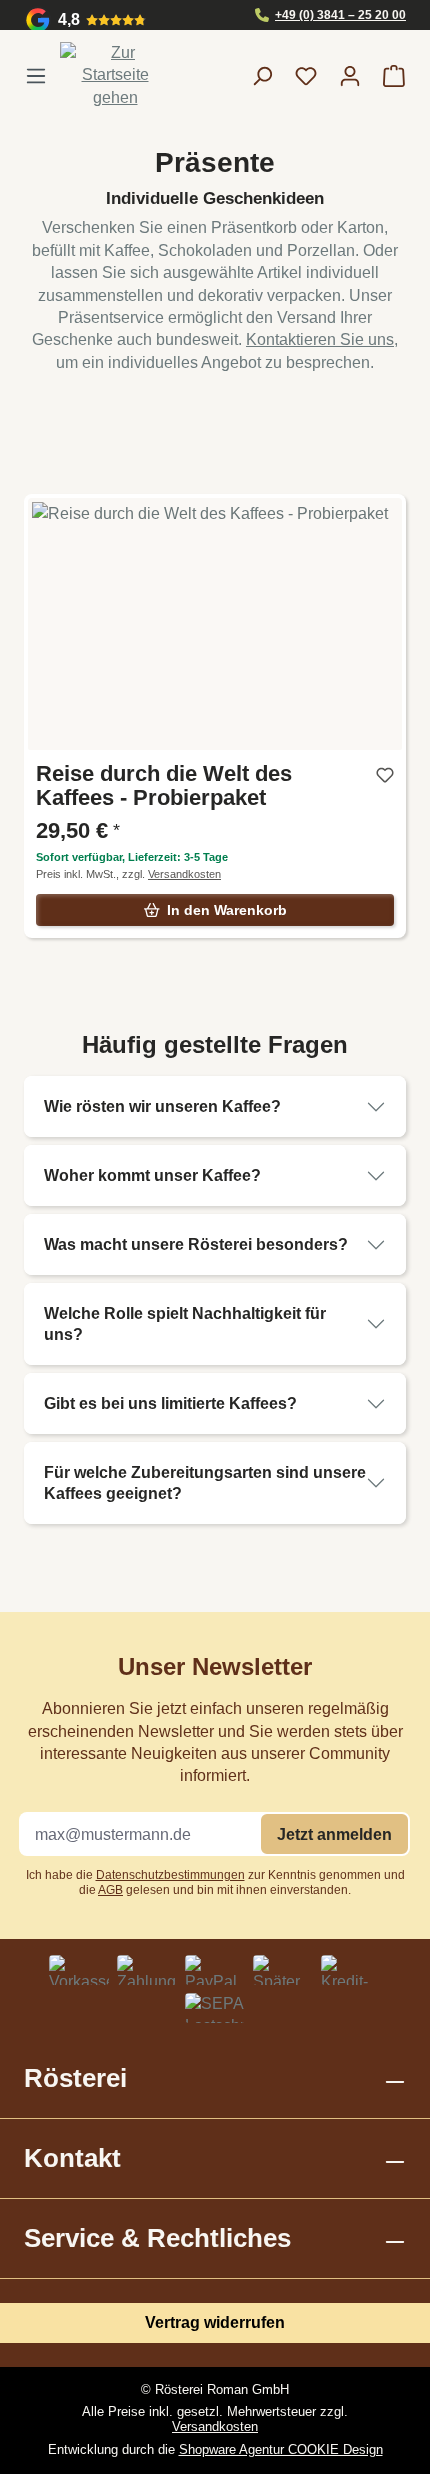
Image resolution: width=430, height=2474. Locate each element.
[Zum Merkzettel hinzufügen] (385, 779)
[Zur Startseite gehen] (115, 75)
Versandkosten (215, 2426)
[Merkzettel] (306, 76)
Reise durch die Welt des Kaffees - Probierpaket (164, 786)
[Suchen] (262, 76)
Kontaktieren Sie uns (320, 339)
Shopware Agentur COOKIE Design (281, 2449)
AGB (110, 1890)
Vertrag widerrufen (215, 2322)
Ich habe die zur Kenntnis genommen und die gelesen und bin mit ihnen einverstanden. (215, 1882)
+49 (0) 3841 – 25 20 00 (340, 15)
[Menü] (42, 76)
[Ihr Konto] (350, 76)
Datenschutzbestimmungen (170, 1875)
